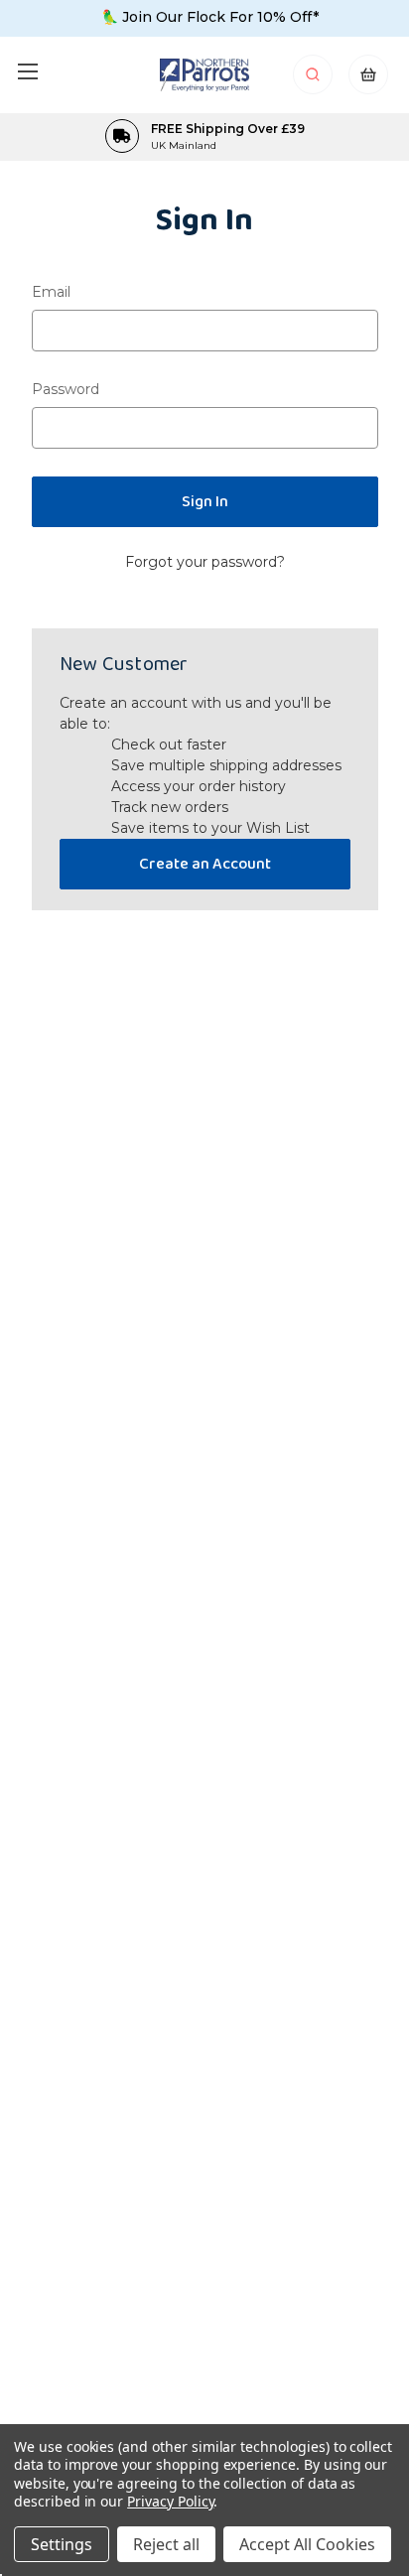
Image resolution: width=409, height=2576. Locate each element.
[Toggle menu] (27, 71)
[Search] (314, 80)
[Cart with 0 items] (368, 80)
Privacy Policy (170, 2501)
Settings (62, 2544)
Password (66, 389)
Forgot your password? (205, 562)
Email (51, 292)
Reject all (166, 2544)
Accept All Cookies (307, 2544)
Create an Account (205, 864)
